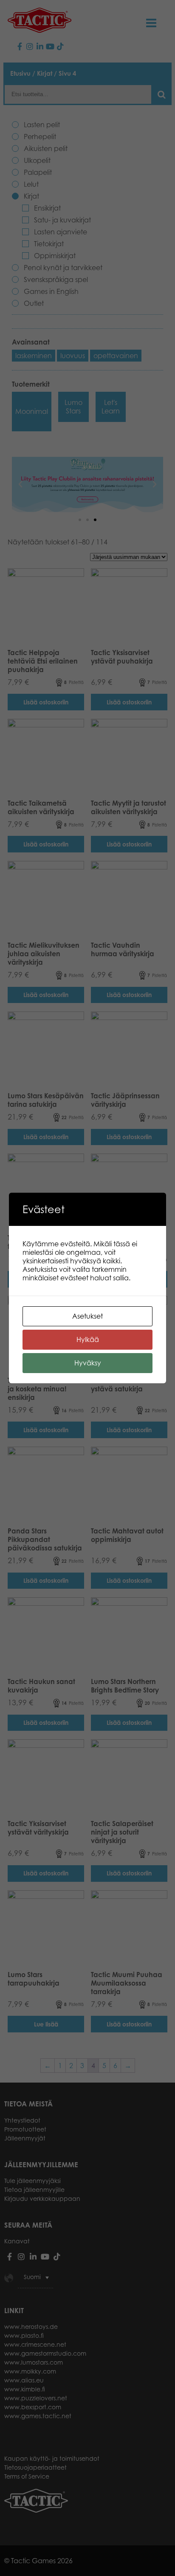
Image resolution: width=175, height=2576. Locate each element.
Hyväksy (88, 1363)
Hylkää (88, 1339)
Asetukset (87, 1316)
